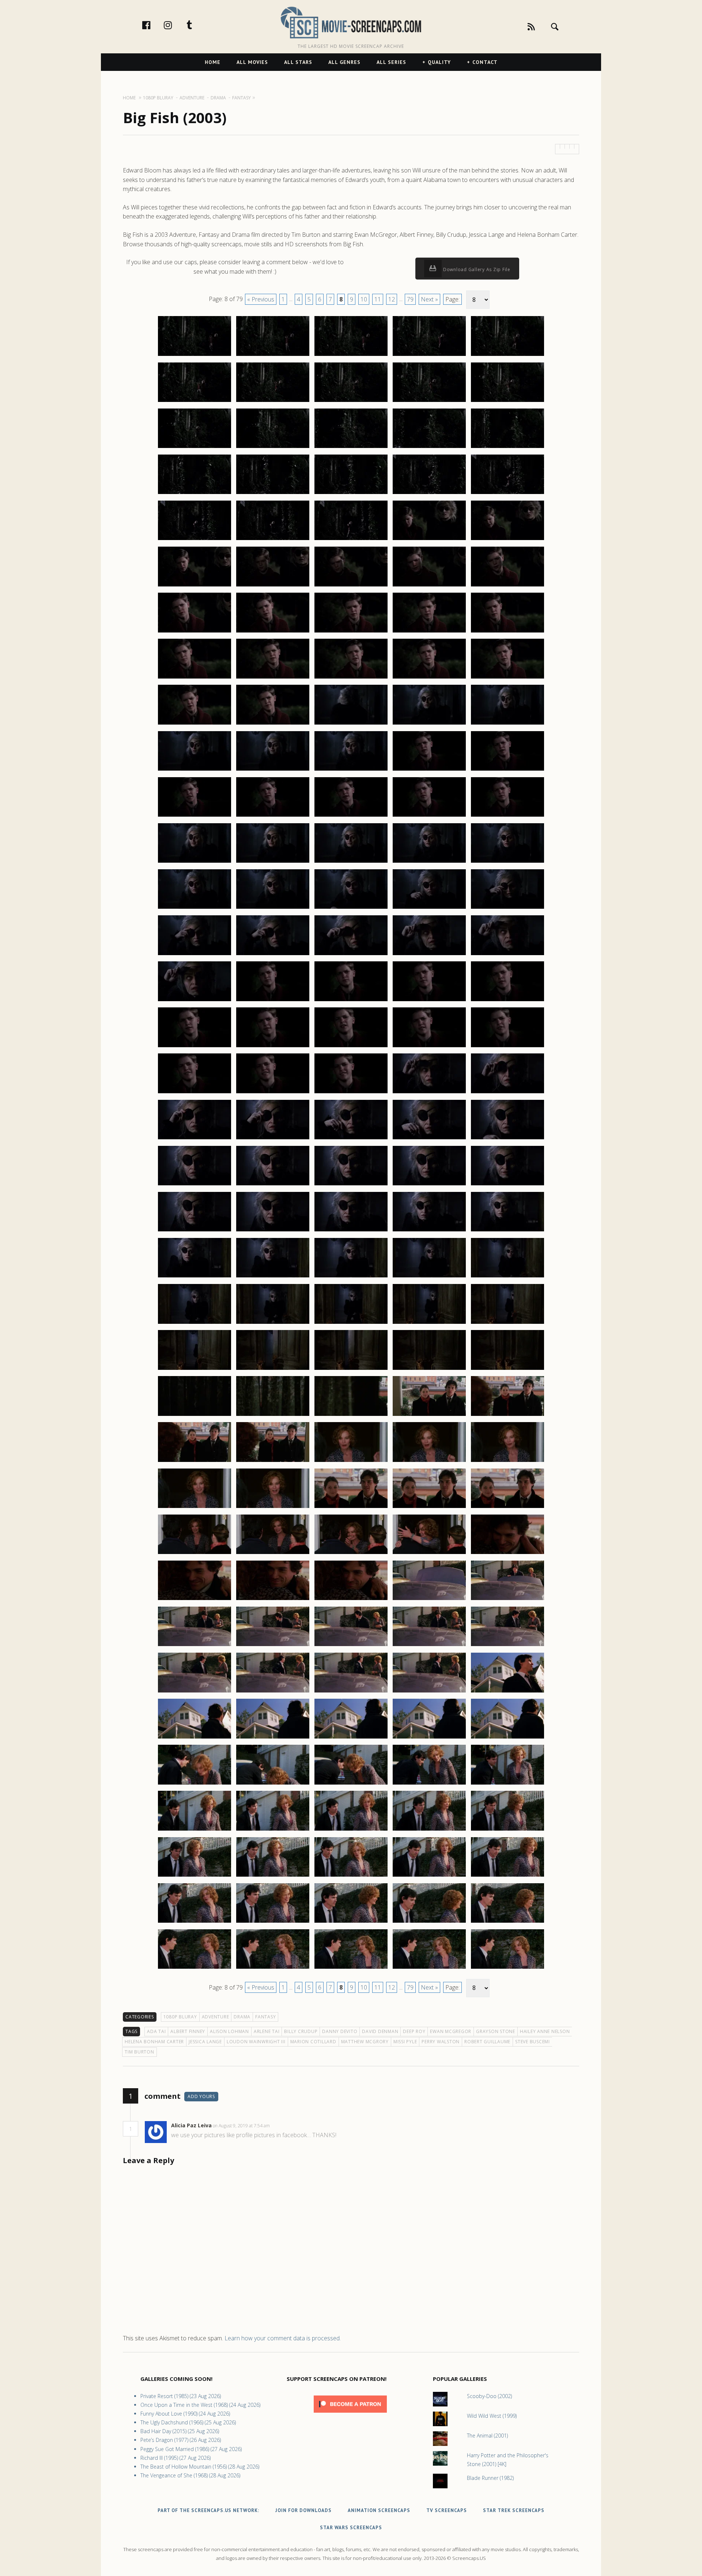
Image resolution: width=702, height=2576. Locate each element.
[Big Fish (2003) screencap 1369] (429, 1323)
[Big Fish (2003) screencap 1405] (507, 1646)
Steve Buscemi (533, 2042)
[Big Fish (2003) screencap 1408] (351, 1692)
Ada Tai (156, 2031)
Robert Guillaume (487, 2042)
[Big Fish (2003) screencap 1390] (507, 1508)
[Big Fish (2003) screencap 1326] (195, 955)
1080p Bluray (180, 2017)
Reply (281, 2126)
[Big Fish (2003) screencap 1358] (351, 1231)
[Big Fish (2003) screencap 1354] (429, 1185)
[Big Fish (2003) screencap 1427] (273, 1876)
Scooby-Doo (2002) (489, 2396)
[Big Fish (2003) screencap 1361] (195, 1277)
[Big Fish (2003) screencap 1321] (195, 908)
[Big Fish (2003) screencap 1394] (429, 1554)
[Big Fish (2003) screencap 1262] (273, 356)
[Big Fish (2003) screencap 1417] (273, 1784)
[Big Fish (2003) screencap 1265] (507, 356)
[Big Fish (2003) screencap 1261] (195, 356)
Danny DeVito (340, 2031)
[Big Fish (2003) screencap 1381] (195, 1462)
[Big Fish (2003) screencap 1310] (507, 770)
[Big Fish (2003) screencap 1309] (429, 770)
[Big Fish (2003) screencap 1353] (351, 1185)
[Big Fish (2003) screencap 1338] (351, 1047)
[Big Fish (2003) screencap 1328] (351, 955)
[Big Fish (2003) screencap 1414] (429, 1738)
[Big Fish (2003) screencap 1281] (195, 540)
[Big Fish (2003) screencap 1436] (195, 1968)
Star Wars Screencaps (351, 2528)
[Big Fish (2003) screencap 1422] (273, 1830)
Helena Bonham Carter (154, 2042)
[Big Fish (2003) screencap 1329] (429, 955)
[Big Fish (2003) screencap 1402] (273, 1646)
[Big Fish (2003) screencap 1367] (273, 1323)
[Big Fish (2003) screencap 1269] (429, 402)
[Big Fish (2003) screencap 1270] (507, 402)
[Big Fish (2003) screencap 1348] (351, 1139)
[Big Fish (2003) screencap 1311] (195, 816)
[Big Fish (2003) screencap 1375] (507, 1369)
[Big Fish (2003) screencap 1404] (429, 1646)
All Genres (344, 62)
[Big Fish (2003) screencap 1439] (429, 1968)
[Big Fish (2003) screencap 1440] (507, 1968)
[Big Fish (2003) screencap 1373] (351, 1369)
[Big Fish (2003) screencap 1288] (351, 586)
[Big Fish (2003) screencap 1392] (273, 1554)
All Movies (252, 62)
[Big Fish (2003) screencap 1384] (429, 1462)
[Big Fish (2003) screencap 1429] (429, 1876)
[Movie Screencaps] (351, 22)
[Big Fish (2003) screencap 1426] (195, 1876)
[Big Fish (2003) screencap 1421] (195, 1830)
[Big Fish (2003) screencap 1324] (429, 908)
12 (392, 299)
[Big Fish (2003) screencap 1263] (351, 356)
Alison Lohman (229, 2031)
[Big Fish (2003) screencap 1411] (195, 1738)
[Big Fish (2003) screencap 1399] (429, 1600)
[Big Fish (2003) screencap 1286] (195, 586)
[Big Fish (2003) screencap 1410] (507, 1692)
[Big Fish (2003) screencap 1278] (351, 494)
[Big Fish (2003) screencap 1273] (351, 448)
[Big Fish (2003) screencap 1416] (195, 1784)
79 (410, 299)
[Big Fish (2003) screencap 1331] (195, 1001)
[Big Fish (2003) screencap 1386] (195, 1508)
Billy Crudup (301, 2031)
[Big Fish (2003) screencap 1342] (273, 1093)
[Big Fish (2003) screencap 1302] (273, 724)
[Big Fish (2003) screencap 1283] (351, 540)
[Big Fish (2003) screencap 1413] (351, 1738)
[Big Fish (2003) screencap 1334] (429, 1001)
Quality (439, 62)
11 (378, 299)
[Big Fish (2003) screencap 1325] (507, 908)
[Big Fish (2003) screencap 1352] (273, 1185)
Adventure (216, 2017)
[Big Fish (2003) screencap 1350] (507, 1139)
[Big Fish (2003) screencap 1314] (429, 816)
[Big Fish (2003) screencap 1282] (273, 540)
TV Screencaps (447, 2510)
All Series (391, 62)
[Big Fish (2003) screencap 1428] (351, 1876)
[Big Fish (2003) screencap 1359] (429, 1231)
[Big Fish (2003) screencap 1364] (429, 1277)
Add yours (201, 2096)
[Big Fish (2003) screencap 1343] (351, 1093)
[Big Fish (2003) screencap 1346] (195, 1139)
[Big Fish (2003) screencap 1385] (507, 1462)
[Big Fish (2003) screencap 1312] (273, 816)
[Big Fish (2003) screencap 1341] (195, 1093)
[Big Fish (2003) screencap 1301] (195, 724)
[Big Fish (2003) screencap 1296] (195, 678)
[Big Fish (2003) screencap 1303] (351, 724)
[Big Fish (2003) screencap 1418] (351, 1784)
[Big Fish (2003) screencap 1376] (195, 1416)
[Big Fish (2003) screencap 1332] (273, 1001)
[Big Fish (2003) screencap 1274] (429, 448)
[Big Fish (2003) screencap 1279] (429, 494)
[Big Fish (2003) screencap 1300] (507, 678)
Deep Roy (414, 2031)
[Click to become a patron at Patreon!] (350, 2414)
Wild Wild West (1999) (492, 2416)
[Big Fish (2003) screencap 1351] (195, 1185)
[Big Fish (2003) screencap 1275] (507, 448)
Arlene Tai (267, 2031)
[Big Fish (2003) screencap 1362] (273, 1277)
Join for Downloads (303, 2510)
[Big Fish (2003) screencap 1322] (273, 908)
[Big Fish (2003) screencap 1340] (507, 1047)
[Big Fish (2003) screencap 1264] (429, 356)
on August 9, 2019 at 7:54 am (242, 2126)
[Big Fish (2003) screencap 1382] (273, 1462)
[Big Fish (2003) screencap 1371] (195, 1369)
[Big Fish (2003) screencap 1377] (273, 1416)
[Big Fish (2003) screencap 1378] (351, 1416)
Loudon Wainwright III (256, 2042)
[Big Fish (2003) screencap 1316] (195, 862)
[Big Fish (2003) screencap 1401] (195, 1646)
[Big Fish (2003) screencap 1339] (429, 1047)
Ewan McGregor (451, 2031)
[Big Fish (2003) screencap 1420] (507, 1784)
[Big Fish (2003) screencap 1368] (351, 1323)
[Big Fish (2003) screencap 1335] (507, 1001)
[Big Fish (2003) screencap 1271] (195, 448)
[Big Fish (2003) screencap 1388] (351, 1508)
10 (364, 299)
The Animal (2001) (487, 2436)
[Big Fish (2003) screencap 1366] (195, 1323)
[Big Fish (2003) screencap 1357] (273, 1231)
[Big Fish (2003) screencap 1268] (351, 402)
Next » (429, 299)
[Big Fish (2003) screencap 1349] (429, 1139)
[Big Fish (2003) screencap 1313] (351, 816)
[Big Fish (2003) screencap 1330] (507, 955)
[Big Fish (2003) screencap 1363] (351, 1277)
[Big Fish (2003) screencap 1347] (273, 1139)
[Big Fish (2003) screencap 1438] (351, 1968)
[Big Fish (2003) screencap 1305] (507, 724)
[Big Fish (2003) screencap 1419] (429, 1784)
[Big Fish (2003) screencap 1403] (351, 1646)
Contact (485, 62)
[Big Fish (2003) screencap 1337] (273, 1047)
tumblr (197, 25)
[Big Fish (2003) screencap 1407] (273, 1692)
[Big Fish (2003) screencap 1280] (507, 494)
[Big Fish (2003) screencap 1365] (507, 1277)
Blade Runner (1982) (490, 2478)
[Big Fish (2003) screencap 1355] (507, 1185)
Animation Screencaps (379, 2510)
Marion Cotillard (313, 2042)
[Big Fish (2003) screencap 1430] (507, 1876)
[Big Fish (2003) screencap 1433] (351, 1922)
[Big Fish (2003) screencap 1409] (429, 1692)
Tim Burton (139, 2052)
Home (213, 62)
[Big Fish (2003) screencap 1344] (429, 1093)
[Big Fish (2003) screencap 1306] (195, 770)
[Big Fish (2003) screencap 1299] (429, 678)
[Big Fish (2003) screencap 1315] (507, 816)
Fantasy (265, 2017)
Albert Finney (188, 2031)
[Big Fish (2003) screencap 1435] (507, 1922)
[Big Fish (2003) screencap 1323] (351, 908)
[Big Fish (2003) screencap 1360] (507, 1231)
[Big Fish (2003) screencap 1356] (195, 1231)
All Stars (298, 62)
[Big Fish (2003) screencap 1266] (195, 402)
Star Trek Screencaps (514, 2510)
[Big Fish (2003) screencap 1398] (351, 1600)
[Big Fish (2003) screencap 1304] (429, 724)
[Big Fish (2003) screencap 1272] (273, 448)
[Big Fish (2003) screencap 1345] (507, 1093)
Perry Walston (441, 2042)
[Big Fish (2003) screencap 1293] (351, 632)
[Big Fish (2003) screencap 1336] (195, 1047)
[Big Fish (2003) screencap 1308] (351, 770)
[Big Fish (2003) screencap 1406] (195, 1692)
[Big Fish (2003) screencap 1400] (507, 1600)
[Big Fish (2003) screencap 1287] (273, 586)
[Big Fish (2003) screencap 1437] (273, 1968)
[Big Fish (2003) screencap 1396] (195, 1600)
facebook (154, 25)
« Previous (261, 299)
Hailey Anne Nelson (545, 2031)
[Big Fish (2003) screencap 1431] (195, 1922)
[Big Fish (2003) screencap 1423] (351, 1830)
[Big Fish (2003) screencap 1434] (429, 1922)
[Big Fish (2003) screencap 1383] (351, 1462)
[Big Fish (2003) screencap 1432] (273, 1922)
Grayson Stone (496, 2031)
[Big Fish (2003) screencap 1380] (507, 1416)
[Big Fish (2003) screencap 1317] (273, 862)
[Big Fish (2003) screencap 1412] (273, 1738)
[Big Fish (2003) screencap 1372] (273, 1369)
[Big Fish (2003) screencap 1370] (507, 1323)
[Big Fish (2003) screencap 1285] (507, 540)
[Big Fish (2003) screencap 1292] (273, 632)
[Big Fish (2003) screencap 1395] (507, 1554)
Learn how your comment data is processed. (283, 2338)
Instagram (175, 25)
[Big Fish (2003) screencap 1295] (507, 632)
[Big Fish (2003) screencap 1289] (429, 586)
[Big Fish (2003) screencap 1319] (429, 862)
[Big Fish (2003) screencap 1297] (273, 678)
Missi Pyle (405, 2042)
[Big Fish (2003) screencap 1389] (429, 1508)
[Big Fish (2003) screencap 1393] (351, 1554)
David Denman (380, 2031)
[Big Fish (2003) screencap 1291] (195, 632)
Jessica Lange (205, 2042)
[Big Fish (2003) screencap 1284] (429, 540)
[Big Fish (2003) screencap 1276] (195, 494)
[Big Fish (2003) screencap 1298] (351, 678)
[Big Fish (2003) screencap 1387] (273, 1508)
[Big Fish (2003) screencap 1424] (429, 1830)
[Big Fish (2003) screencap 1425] (507, 1830)
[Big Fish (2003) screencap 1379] (429, 1416)
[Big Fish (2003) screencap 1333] (351, 1001)
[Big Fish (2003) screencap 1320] (507, 862)
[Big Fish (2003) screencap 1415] (507, 1738)
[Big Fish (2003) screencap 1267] (273, 402)
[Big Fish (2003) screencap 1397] (273, 1600)
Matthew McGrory (365, 2042)
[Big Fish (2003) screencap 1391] (195, 1554)
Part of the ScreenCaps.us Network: (208, 2510)
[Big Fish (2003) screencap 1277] (273, 494)
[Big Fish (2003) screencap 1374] (429, 1369)
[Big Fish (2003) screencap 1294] (429, 632)
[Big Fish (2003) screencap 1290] (507, 586)
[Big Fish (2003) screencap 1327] (273, 955)
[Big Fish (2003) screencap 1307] (273, 770)
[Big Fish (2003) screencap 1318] (351, 862)
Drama (242, 2017)
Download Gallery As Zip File (476, 269)
